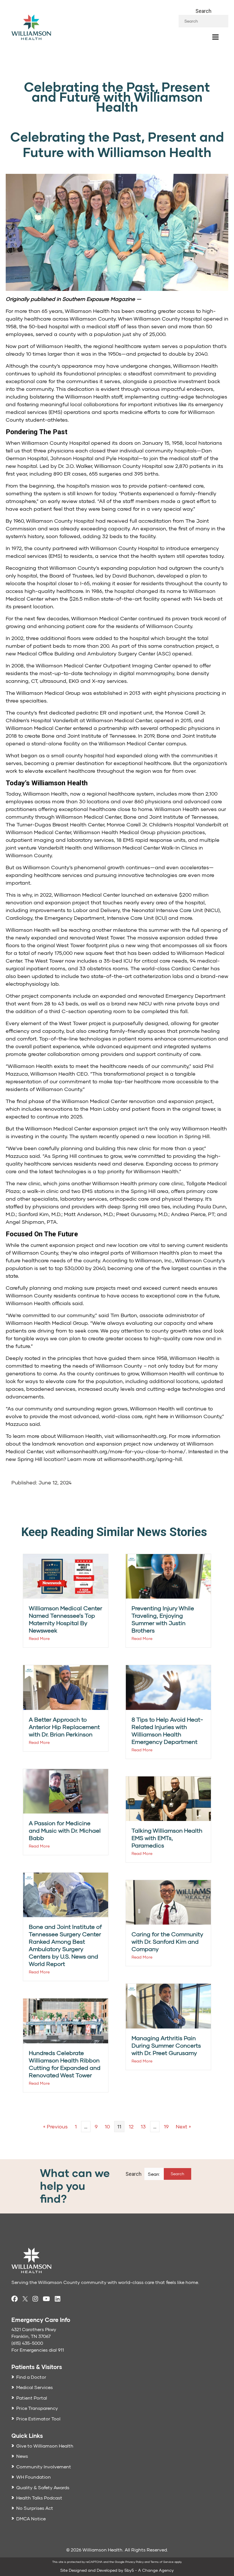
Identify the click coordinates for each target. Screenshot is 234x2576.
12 (131, 2126)
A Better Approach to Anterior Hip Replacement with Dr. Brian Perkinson (64, 1727)
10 (107, 2126)
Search (203, 11)
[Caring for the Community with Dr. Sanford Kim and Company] (168, 1902)
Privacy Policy (134, 2562)
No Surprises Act (35, 2508)
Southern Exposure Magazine (99, 299)
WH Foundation (34, 2477)
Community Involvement (44, 2467)
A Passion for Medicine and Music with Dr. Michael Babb (65, 1830)
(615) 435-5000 (27, 2343)
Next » (183, 2126)
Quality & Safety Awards (43, 2487)
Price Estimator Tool (38, 2419)
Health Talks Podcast (39, 2498)
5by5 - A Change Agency (149, 2570)
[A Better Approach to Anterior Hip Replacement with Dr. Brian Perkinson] (66, 1687)
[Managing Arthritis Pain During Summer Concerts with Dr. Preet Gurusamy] (168, 2006)
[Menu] (215, 37)
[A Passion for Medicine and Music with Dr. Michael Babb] (66, 1791)
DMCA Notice (31, 2518)
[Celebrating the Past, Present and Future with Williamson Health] (117, 232)
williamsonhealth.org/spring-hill (143, 1459)
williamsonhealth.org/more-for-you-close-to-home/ (121, 1451)
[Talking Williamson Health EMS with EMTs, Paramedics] (168, 1798)
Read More (39, 1638)
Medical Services (35, 2387)
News (22, 2456)
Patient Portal (32, 2398)
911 (61, 2350)
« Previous (55, 2126)
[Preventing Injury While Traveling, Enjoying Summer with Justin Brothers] (168, 1576)
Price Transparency (37, 2408)
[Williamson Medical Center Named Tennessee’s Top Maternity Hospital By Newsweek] (66, 1576)
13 (143, 2126)
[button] (177, 2174)
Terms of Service (162, 2562)
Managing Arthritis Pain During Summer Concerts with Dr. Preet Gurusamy (166, 2045)
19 (166, 2126)
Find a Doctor (31, 2377)
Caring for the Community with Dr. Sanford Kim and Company (167, 1941)
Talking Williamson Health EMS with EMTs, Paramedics (167, 1838)
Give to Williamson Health (45, 2446)
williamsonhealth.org (141, 1436)
